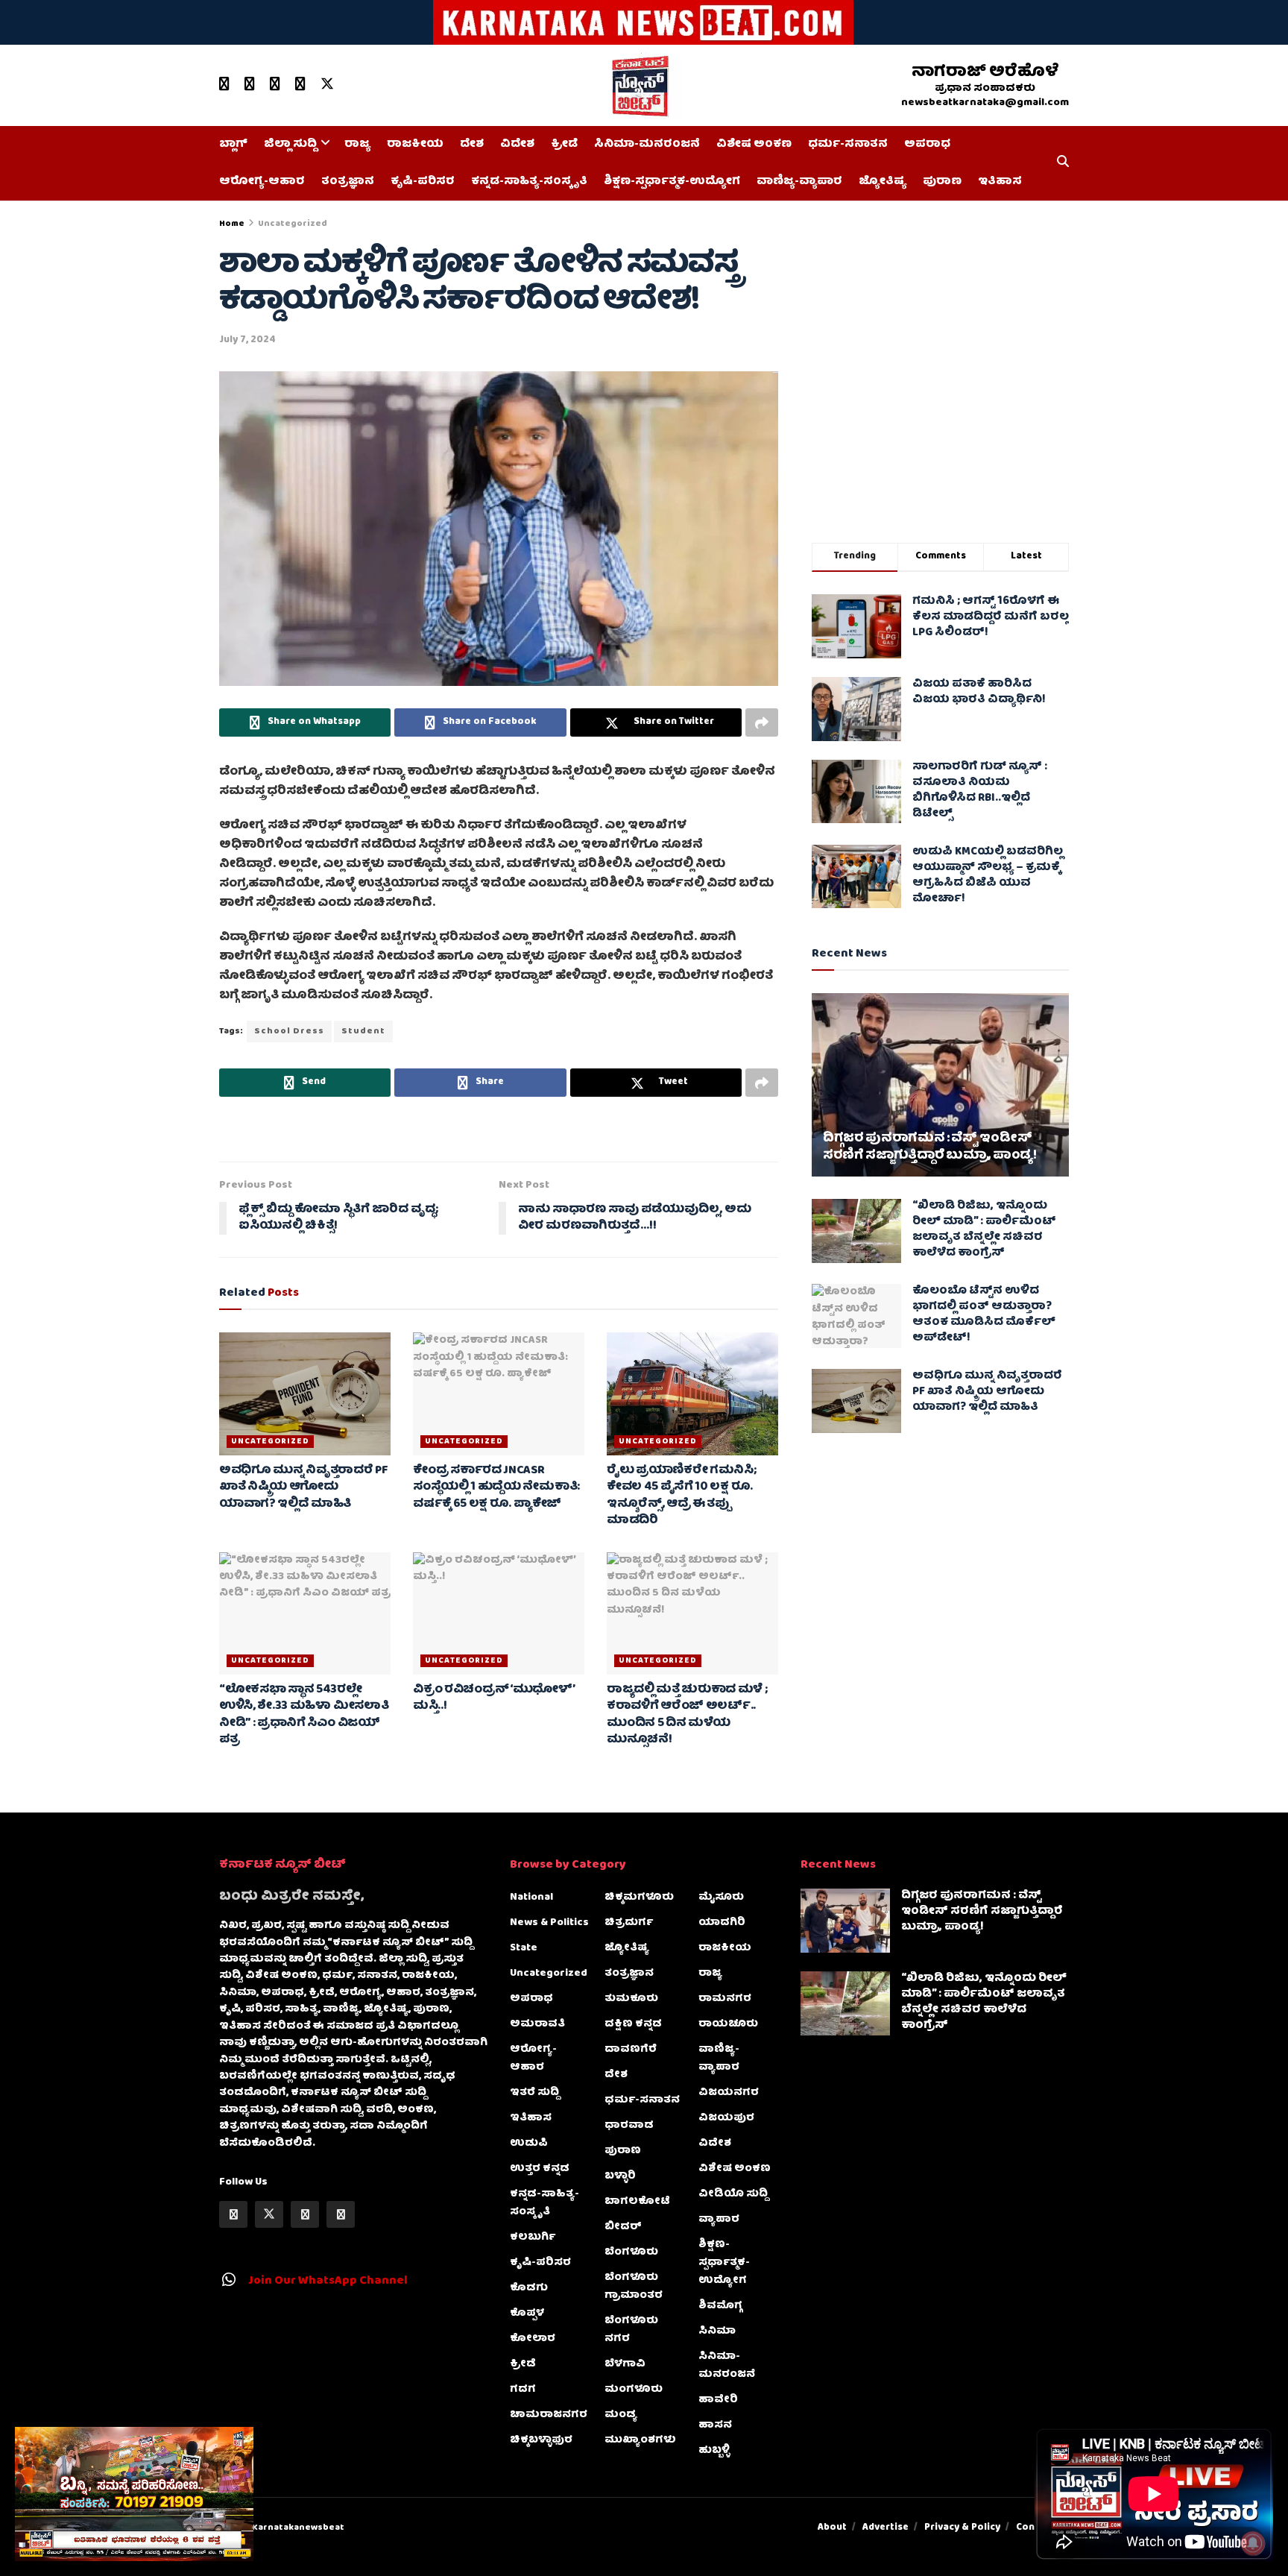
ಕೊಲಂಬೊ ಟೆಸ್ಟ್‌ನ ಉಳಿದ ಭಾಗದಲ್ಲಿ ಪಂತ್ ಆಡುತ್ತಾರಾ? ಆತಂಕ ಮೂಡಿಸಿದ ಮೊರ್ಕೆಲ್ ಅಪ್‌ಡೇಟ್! (984, 1315)
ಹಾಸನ (715, 2425)
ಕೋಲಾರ (533, 2339)
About (832, 2528)
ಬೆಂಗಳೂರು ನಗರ (631, 2330)
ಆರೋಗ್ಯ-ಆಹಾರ (262, 182)
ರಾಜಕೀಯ (415, 145)
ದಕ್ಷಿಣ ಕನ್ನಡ (633, 2024)
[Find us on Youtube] (224, 85)
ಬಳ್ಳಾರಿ (620, 2176)
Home (232, 224)
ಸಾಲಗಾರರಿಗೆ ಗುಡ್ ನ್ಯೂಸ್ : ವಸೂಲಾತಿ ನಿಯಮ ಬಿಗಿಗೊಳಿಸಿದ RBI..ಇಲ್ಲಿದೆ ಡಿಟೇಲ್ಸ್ (980, 791)
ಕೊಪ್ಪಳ (527, 2314)
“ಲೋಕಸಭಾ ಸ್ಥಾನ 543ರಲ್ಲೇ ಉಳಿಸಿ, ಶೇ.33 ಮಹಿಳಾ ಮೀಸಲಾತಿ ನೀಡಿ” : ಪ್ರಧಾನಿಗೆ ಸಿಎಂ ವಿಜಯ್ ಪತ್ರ (304, 1715)
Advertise (885, 2528)
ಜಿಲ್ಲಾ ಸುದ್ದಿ (290, 145)
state (524, 1948)
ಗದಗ (523, 2390)
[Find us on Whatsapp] (275, 85)
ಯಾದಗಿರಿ (722, 1923)
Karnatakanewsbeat (298, 2528)
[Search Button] (1063, 163)
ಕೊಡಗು (529, 2288)
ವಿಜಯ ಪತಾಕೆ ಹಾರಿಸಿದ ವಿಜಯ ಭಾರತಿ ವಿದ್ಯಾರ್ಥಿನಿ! (979, 692)
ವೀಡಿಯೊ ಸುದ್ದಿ (733, 2194)
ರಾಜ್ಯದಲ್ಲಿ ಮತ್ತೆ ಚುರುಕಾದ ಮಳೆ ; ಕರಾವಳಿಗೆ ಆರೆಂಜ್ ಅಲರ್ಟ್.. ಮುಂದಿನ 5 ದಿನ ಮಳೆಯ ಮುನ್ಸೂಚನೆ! (687, 1715)
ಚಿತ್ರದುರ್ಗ (629, 1923)
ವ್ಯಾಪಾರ (719, 2220)
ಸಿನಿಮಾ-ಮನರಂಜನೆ (647, 145)
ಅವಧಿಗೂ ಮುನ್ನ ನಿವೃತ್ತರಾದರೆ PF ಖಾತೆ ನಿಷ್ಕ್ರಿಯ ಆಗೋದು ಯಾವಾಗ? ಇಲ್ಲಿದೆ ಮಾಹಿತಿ (304, 1488)
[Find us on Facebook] (250, 85)
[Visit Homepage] (639, 86)
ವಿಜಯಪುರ (726, 2118)
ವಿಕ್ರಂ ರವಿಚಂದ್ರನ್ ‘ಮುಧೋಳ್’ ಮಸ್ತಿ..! (494, 1698)
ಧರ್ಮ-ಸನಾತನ (848, 145)
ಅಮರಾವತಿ (537, 2024)
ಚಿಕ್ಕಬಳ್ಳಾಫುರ (541, 2440)
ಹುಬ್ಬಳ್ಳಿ (714, 2451)
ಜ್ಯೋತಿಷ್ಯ (883, 182)
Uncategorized (293, 224)
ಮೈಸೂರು (721, 1898)
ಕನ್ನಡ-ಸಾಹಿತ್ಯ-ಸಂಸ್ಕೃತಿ (529, 182)
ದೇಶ (472, 145)
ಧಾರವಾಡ (629, 2126)
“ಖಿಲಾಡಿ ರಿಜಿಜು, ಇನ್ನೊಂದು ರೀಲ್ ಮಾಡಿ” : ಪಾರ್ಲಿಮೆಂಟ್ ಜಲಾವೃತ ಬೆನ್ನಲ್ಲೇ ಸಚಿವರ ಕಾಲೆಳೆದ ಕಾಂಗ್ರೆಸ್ (984, 1230)
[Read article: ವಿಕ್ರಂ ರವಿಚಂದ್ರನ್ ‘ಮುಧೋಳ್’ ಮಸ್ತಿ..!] (499, 1613)
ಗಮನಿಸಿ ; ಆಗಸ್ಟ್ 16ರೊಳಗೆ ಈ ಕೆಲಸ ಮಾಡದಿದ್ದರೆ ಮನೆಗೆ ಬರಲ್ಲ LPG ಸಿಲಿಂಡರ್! (991, 617)
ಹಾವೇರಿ (718, 2400)
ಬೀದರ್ (623, 2227)
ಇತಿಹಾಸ (1000, 182)
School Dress (289, 1032)
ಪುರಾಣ (942, 182)
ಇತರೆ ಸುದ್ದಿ (534, 2093)
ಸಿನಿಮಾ (717, 2331)
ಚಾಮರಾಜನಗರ (549, 2415)
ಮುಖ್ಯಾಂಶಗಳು (640, 2440)
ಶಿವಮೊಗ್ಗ (720, 2306)
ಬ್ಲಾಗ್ (233, 145)
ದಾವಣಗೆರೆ (631, 2050)
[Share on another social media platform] (762, 722)
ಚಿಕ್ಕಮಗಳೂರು (639, 1898)
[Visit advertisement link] (644, 22)
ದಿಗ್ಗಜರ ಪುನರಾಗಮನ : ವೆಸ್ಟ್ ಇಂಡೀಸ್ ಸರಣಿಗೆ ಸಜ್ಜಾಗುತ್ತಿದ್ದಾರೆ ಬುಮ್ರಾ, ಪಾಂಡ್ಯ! (930, 1148)
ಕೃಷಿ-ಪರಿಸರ (423, 182)
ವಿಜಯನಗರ (729, 2093)
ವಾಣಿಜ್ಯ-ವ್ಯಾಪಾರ (799, 182)
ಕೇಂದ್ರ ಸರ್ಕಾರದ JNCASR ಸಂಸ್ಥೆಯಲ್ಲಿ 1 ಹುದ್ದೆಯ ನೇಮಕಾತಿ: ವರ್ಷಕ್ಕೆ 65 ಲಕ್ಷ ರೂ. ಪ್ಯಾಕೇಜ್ (496, 1488)
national (531, 1898)
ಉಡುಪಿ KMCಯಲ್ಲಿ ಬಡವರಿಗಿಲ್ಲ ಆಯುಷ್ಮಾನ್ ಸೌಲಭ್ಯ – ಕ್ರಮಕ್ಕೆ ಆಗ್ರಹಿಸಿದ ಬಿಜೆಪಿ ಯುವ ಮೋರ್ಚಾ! (988, 876)
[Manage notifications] (1253, 2543)
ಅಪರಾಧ (927, 145)
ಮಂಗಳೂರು (634, 2390)
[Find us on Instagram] (300, 85)
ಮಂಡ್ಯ (621, 2415)
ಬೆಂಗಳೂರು (631, 2252)
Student (363, 1032)
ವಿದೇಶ (517, 145)
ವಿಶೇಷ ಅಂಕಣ (754, 145)
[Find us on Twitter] (327, 85)
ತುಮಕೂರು (631, 1999)
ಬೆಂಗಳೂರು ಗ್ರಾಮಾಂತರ (634, 2287)
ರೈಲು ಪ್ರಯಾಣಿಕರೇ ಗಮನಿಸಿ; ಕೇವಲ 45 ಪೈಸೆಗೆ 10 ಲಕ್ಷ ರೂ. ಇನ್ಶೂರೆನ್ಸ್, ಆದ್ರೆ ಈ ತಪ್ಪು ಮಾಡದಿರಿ (682, 1496)
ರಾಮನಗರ (725, 1999)
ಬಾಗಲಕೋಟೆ (637, 2202)
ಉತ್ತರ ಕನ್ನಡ (540, 2169)
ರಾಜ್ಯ (357, 145)
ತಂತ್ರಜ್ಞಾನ (348, 182)
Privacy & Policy (962, 2528)
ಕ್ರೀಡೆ (564, 145)
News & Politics (549, 1923)
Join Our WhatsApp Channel (328, 2281)
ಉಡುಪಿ (529, 2144)
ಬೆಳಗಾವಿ (625, 2364)
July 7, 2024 (247, 340)
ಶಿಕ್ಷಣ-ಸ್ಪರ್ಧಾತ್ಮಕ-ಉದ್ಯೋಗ (672, 182)
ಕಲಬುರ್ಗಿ (533, 2238)
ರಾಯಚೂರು (728, 2024)
